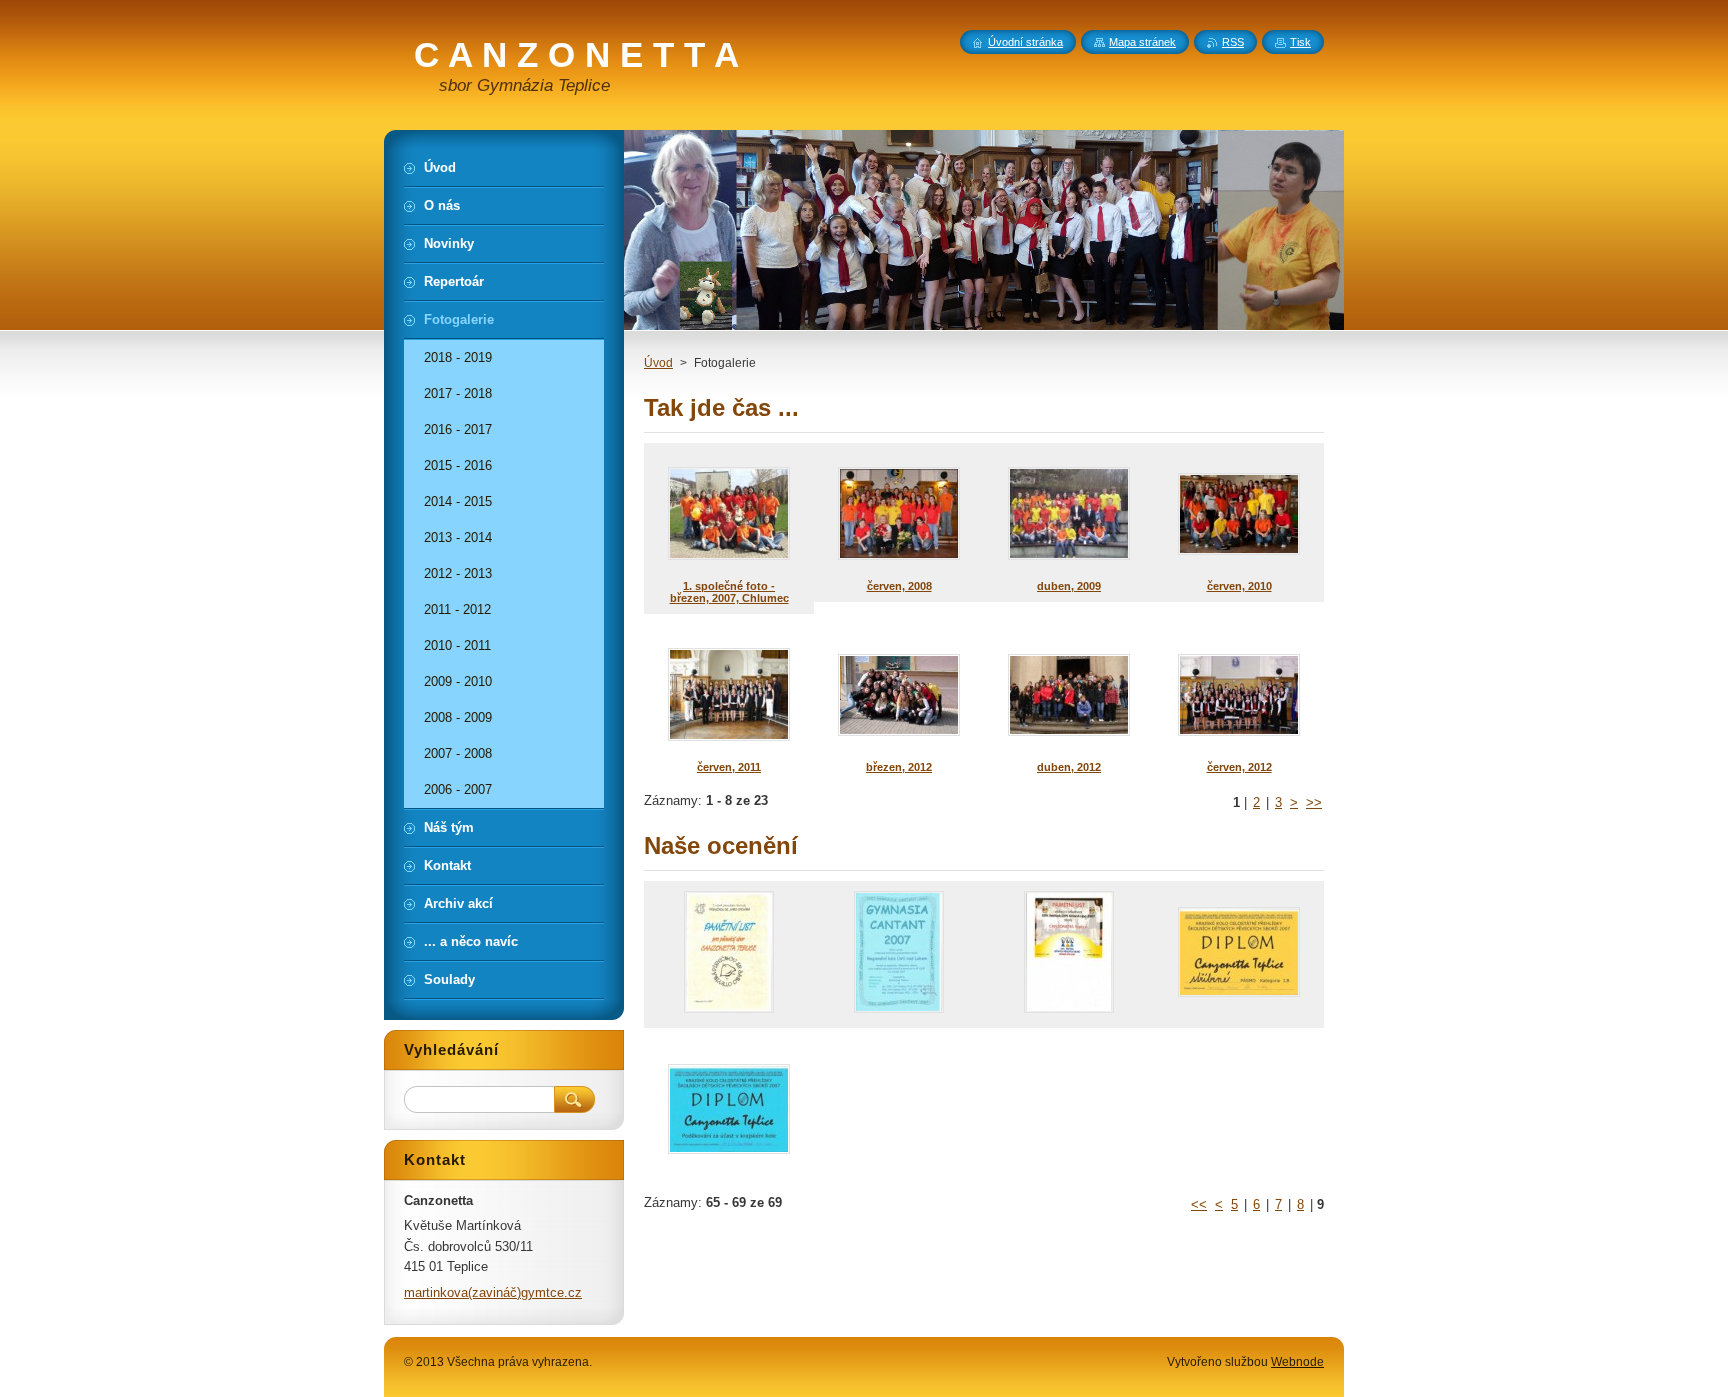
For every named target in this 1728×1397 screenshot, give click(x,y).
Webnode (1297, 1362)
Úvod (658, 363)
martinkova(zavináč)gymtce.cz (493, 1292)
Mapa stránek (1142, 42)
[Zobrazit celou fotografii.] (729, 954)
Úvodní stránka (1025, 42)
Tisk (1300, 42)
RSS (1233, 42)
